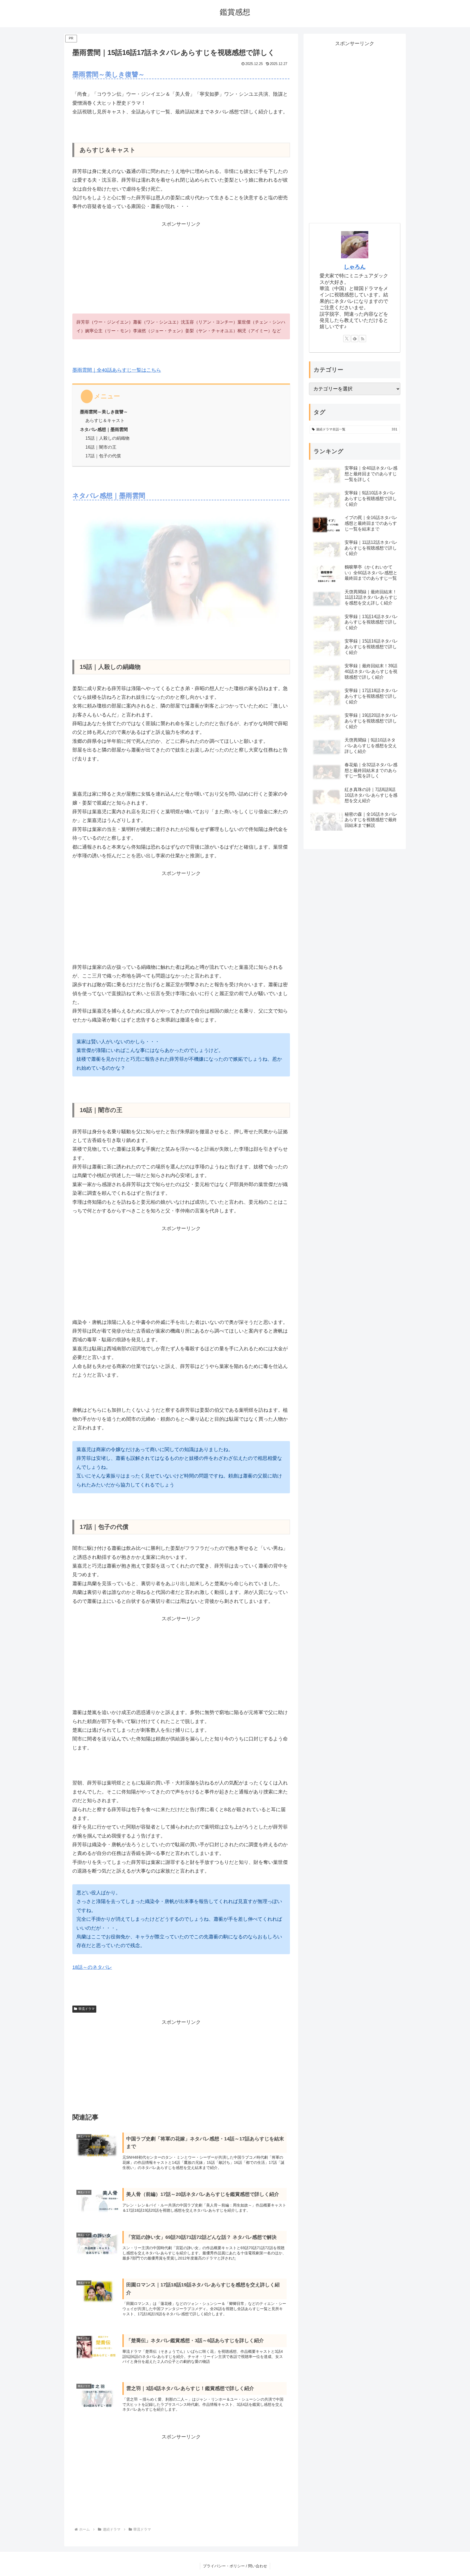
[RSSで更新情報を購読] (363, 339)
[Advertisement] (181, 267)
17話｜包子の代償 (103, 456)
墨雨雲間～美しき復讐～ (104, 412)
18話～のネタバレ (92, 1967)
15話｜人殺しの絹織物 (107, 438)
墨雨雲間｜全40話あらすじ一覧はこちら (117, 370)
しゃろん (355, 267)
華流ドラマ (86, 2009)
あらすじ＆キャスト (105, 420)
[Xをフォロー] (347, 339)
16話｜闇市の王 (101, 447)
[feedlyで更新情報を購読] (355, 339)
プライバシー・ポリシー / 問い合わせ (235, 2566)
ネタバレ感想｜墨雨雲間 (104, 429)
